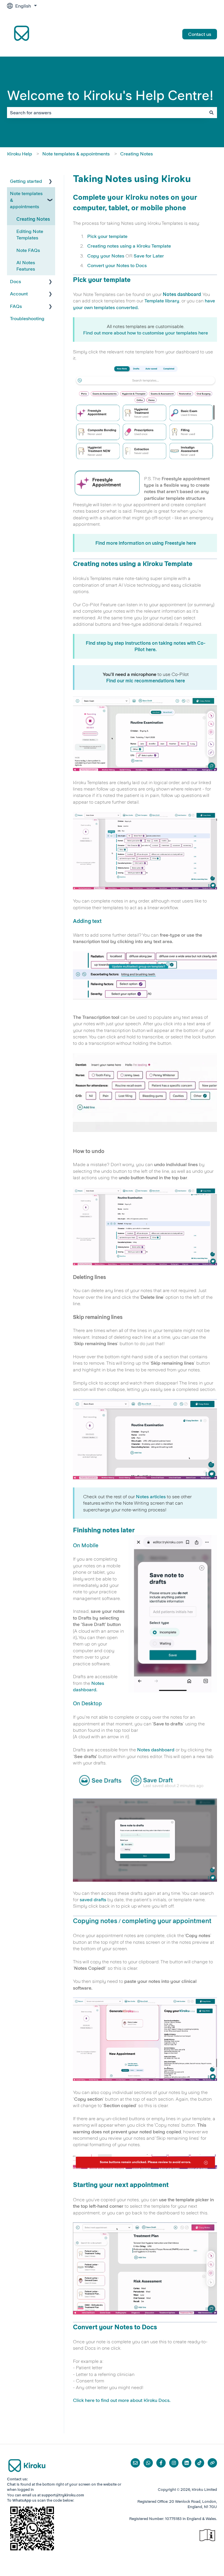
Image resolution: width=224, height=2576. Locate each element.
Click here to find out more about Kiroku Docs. (122, 2400)
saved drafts (93, 1899)
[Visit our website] (212, 2463)
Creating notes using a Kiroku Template (129, 246)
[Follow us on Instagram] (174, 2463)
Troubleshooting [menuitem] (27, 318)
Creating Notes (136, 154)
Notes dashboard (182, 294)
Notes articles (151, 1496)
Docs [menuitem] (15, 281)
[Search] (211, 113)
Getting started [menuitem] (26, 181)
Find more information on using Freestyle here (146, 543)
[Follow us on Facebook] (161, 2463)
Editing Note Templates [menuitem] (30, 234)
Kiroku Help (20, 154)
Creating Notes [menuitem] (33, 219)
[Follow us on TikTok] (199, 2463)
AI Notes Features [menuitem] (26, 266)
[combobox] (106, 113)
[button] (50, 182)
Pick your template (107, 236)
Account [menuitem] (19, 294)
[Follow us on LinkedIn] (187, 2463)
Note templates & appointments (76, 154)
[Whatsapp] (148, 2463)
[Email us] (135, 2463)
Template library (162, 301)
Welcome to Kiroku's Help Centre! (110, 95)
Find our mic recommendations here (146, 681)
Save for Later (148, 256)
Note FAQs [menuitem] (28, 250)
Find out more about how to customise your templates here (146, 333)
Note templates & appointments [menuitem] (26, 200)
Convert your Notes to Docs (117, 265)
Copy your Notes (106, 256)
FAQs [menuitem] (16, 306)
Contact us (200, 34)
